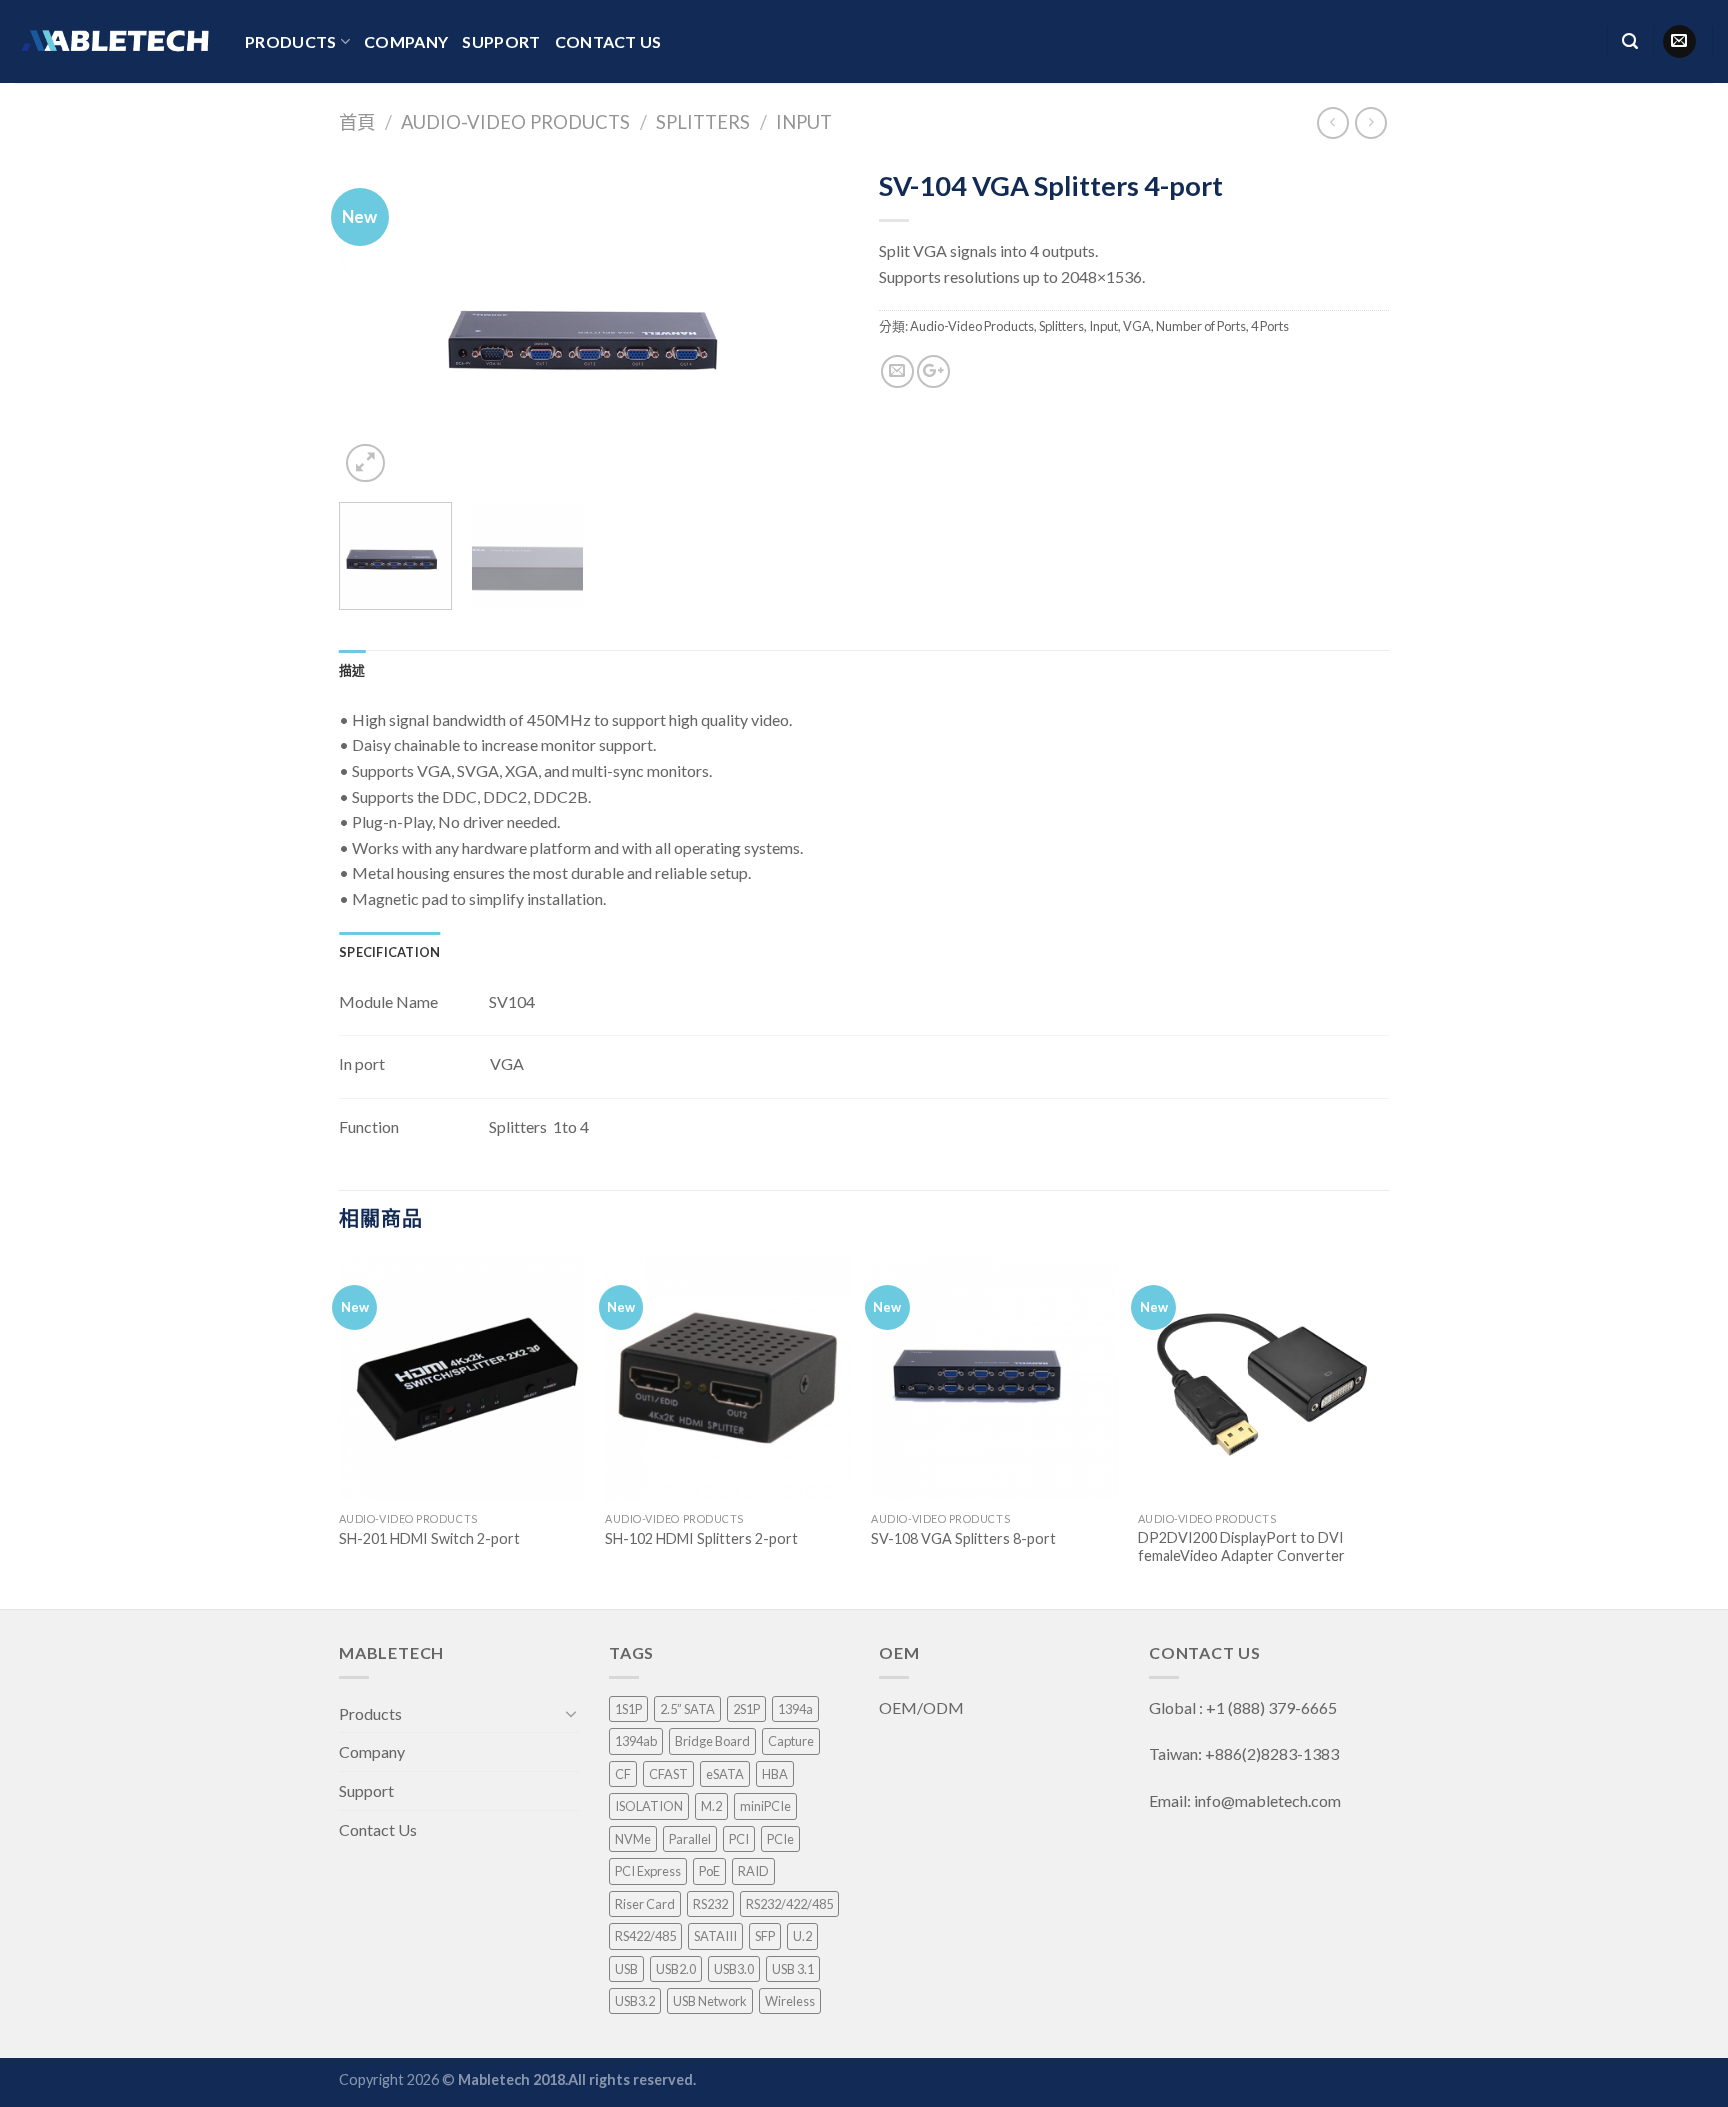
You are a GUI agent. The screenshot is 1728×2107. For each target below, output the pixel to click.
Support (501, 41)
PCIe (780, 1839)
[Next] (814, 323)
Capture (791, 1741)
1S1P (628, 1709)
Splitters (703, 122)
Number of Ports (1201, 326)
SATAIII (715, 1936)
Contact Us (608, 41)
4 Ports (1270, 326)
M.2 (711, 1806)
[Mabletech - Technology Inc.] (115, 41)
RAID (753, 1871)
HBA (775, 1774)
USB (626, 1969)
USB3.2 (635, 2001)
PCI (739, 1839)
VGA (1137, 326)
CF (623, 1774)
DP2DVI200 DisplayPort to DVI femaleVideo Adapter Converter (1241, 1547)
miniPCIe (765, 1806)
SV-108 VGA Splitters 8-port (963, 1538)
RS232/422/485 (789, 1904)
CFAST (668, 1774)
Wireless (790, 2001)
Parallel (690, 1839)
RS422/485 (645, 1936)
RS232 (710, 1904)
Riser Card (645, 1904)
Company (406, 41)
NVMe (633, 1839)
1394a (795, 1709)
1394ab (636, 1741)
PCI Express (648, 1871)
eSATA (725, 1774)
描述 (352, 670)
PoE (709, 1871)
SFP (765, 1936)
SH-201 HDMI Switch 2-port (429, 1538)
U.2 (802, 1936)
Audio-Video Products (515, 122)
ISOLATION (649, 1806)
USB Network (710, 2001)
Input (804, 122)
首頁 (357, 122)
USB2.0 (676, 1969)
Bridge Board (712, 1741)
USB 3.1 (793, 1969)
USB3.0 (734, 1969)
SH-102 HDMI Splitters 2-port (701, 1538)
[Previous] (374, 323)
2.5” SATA (687, 1709)
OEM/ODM (923, 1707)
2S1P (746, 1709)
